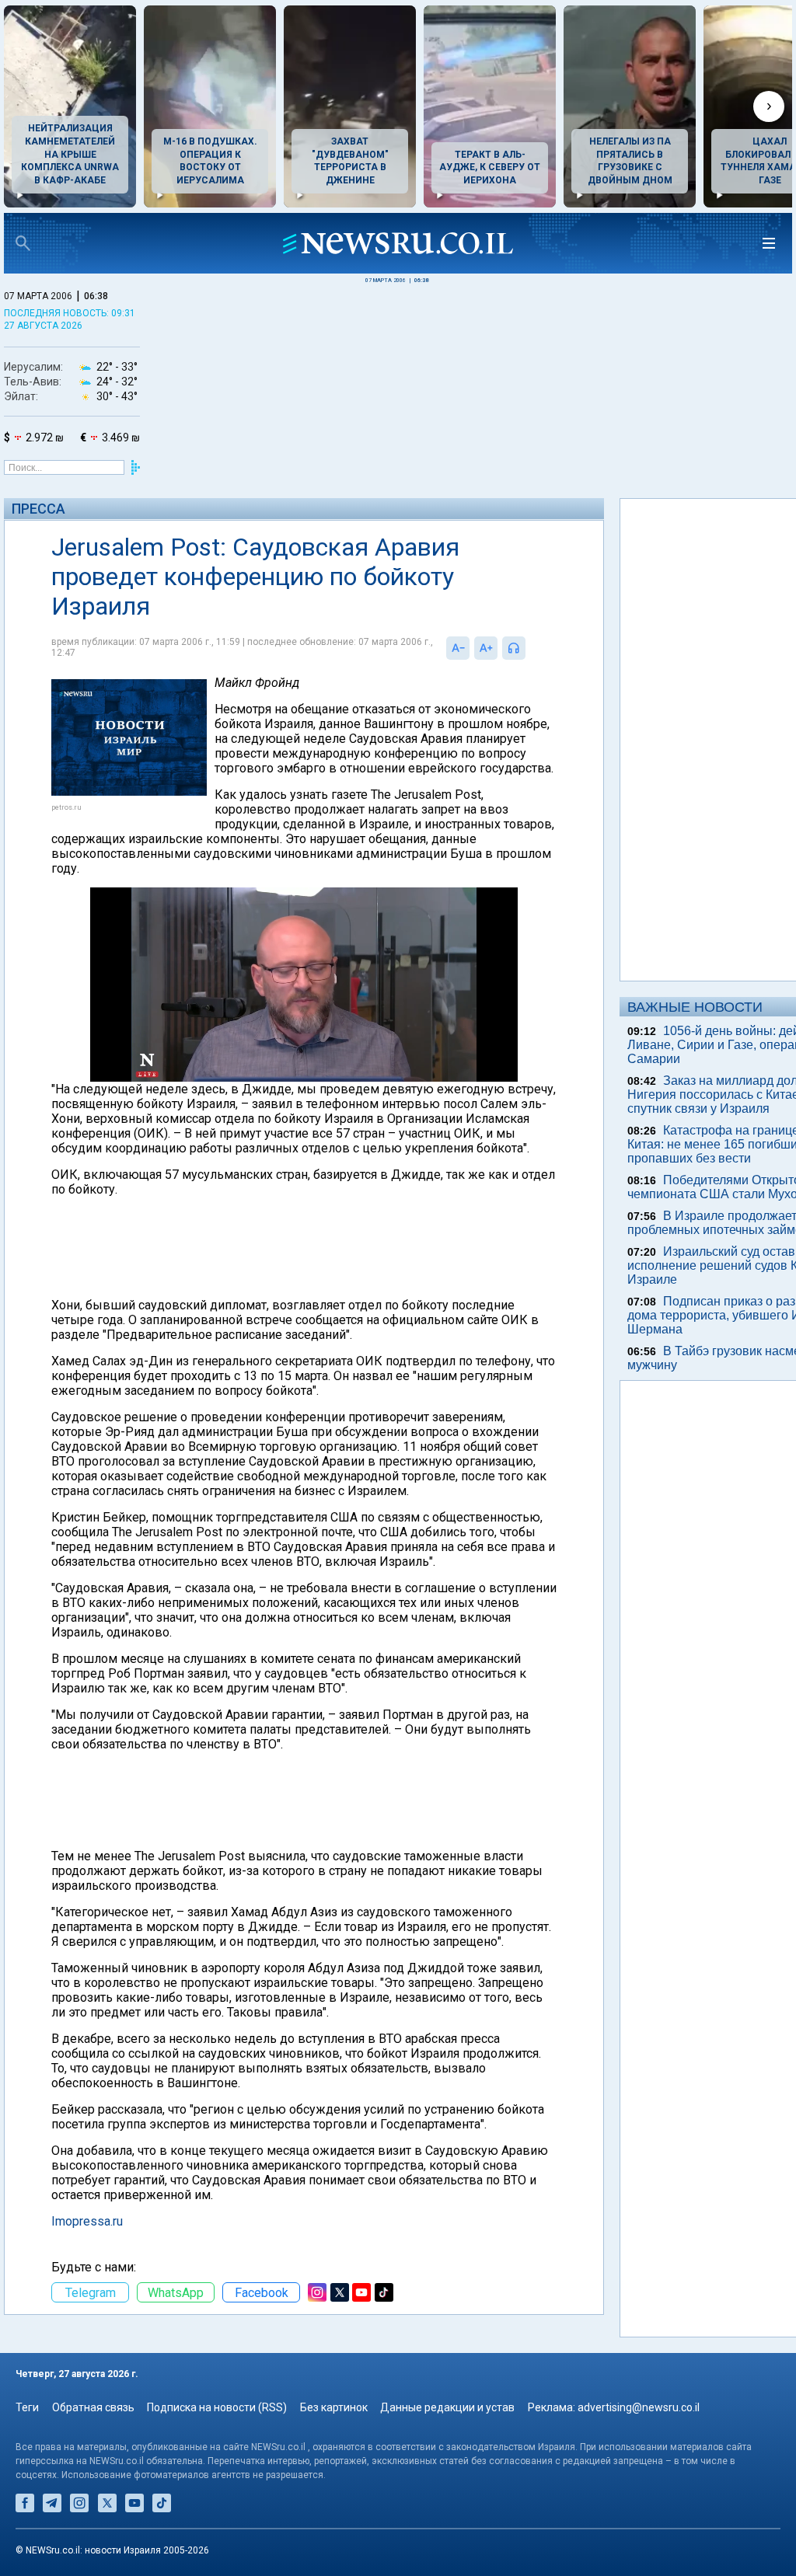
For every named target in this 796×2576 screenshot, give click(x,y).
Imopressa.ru (87, 2221)
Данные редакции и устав (447, 2407)
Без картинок (334, 2407)
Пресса (38, 509)
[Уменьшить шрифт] (458, 648)
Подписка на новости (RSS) (217, 2407)
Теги (27, 2407)
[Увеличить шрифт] (486, 648)
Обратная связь (93, 2407)
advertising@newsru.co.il (639, 2407)
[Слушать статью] (529, 648)
